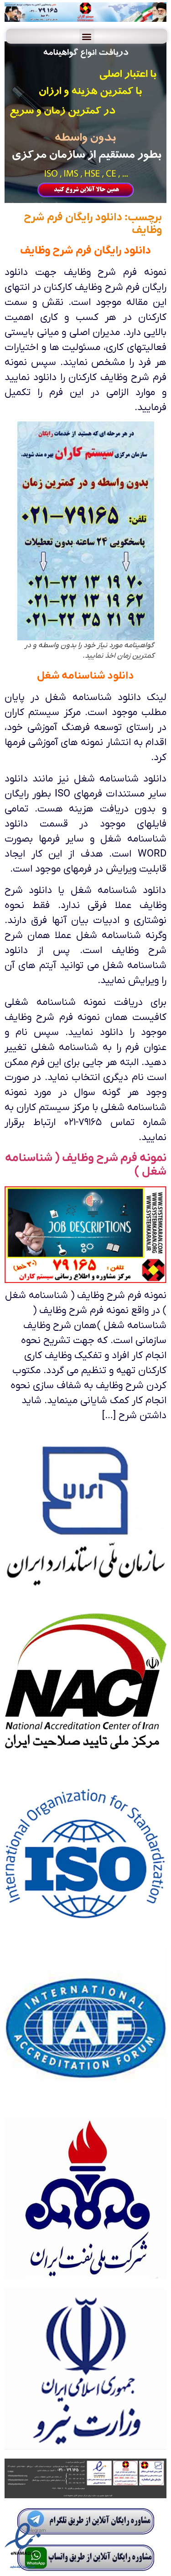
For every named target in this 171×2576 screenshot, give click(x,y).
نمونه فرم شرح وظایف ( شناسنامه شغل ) (86, 1165)
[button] (86, 36)
